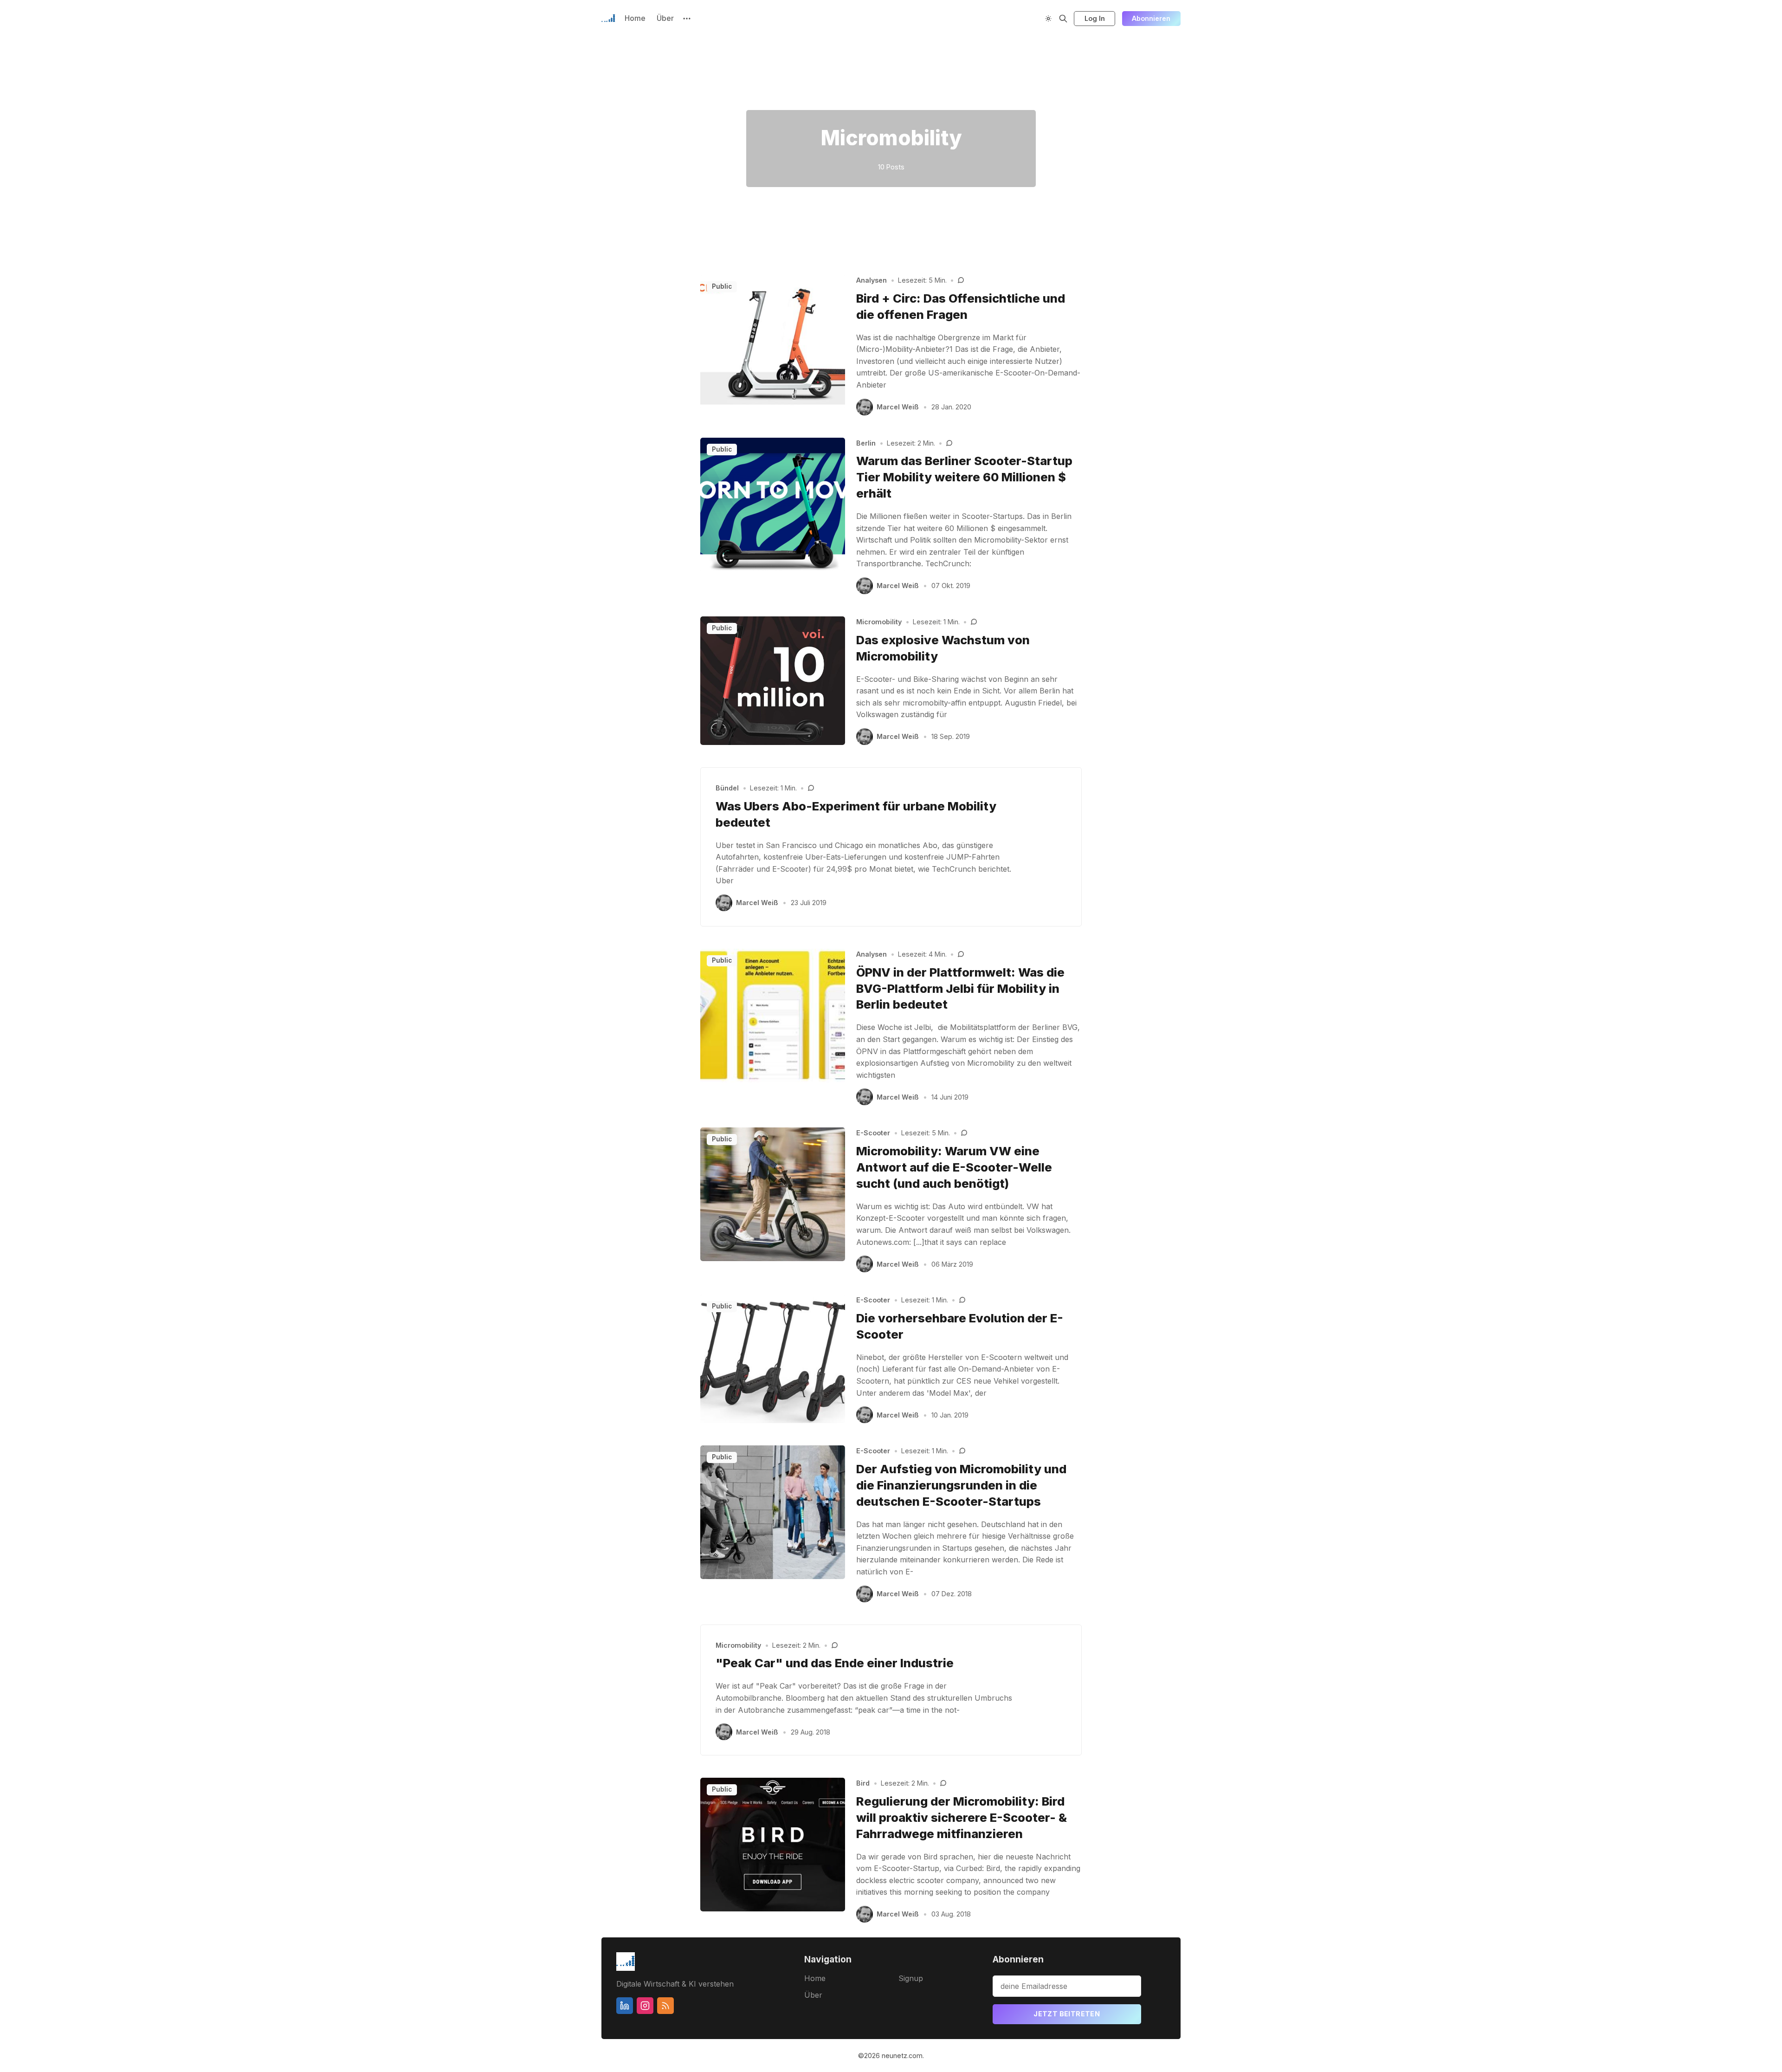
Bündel (727, 788)
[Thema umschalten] (1048, 19)
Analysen (872, 280)
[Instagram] (645, 2006)
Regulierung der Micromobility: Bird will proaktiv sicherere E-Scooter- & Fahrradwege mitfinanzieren (962, 1817)
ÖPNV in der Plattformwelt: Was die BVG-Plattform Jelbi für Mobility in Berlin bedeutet (960, 988)
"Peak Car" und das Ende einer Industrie (835, 1663)
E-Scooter (873, 1133)
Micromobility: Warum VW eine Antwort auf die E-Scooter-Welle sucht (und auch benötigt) (954, 1167)
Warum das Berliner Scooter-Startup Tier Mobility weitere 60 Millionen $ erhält (964, 477)
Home (635, 18)
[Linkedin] (625, 2006)
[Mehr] (687, 19)
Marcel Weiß (898, 407)
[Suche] (1063, 19)
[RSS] (665, 2006)
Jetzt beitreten (1067, 2014)
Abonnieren (1151, 18)
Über (665, 18)
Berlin (866, 443)
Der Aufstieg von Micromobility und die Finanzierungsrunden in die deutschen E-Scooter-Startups (961, 1485)
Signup (911, 1978)
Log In (1095, 18)
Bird (863, 1783)
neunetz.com (902, 2056)
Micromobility (879, 622)
